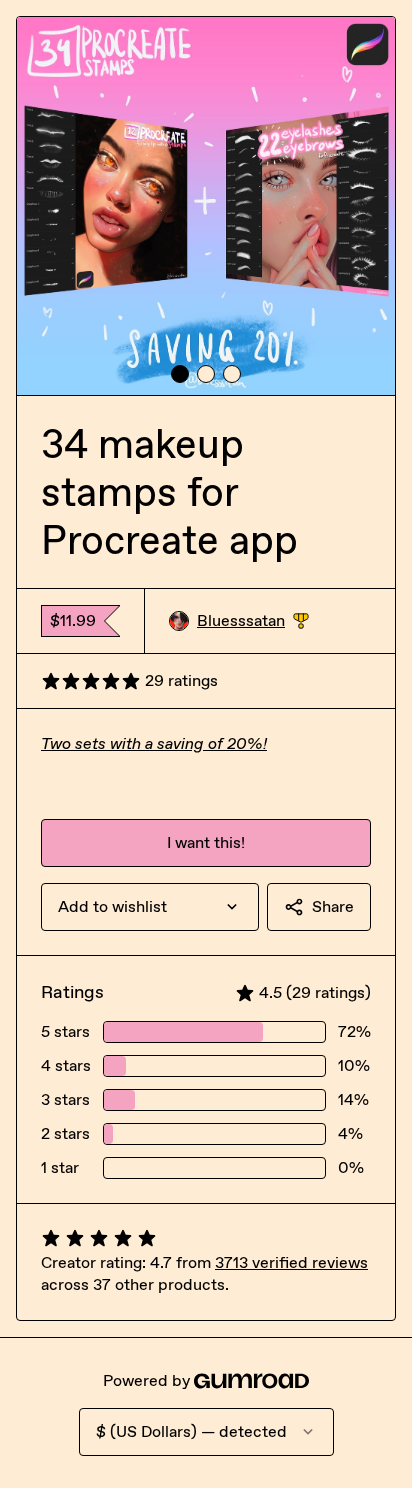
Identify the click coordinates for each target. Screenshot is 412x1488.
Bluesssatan (253, 621)
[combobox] (150, 907)
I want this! (206, 842)
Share (333, 906)
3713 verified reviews (291, 1262)
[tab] (180, 374)
